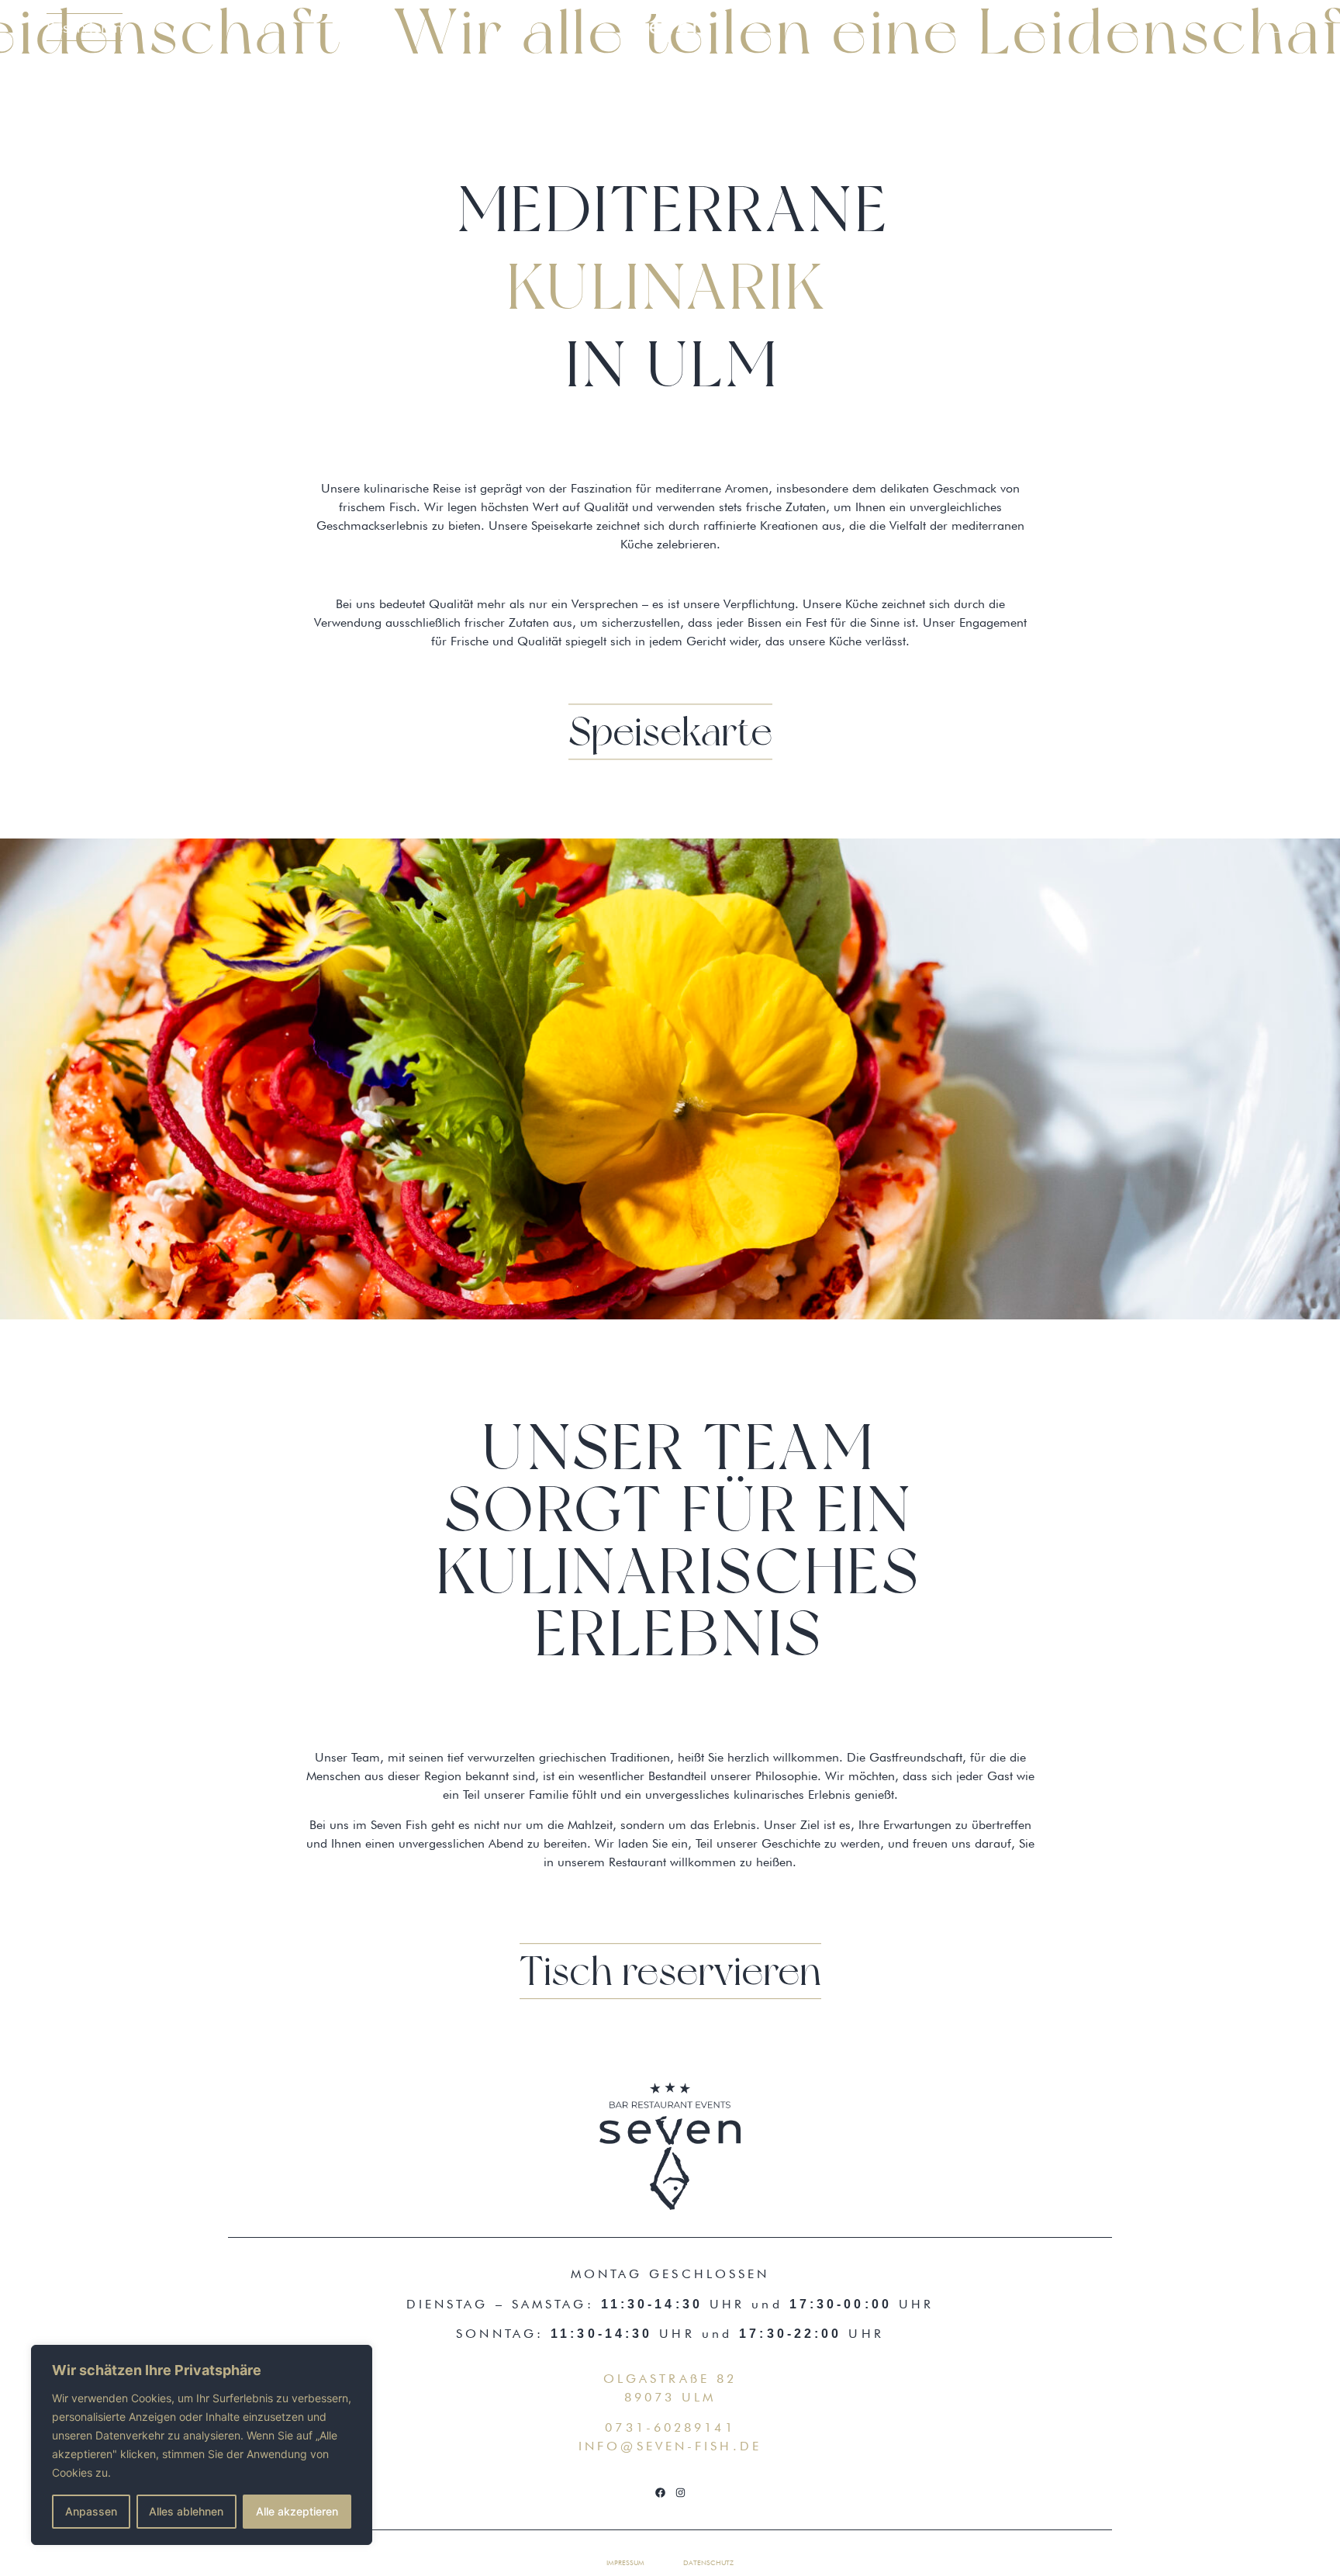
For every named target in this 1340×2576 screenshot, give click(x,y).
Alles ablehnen (186, 2511)
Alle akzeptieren (297, 2511)
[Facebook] (660, 2492)
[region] (202, 2445)
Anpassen (91, 2511)
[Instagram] (680, 2492)
